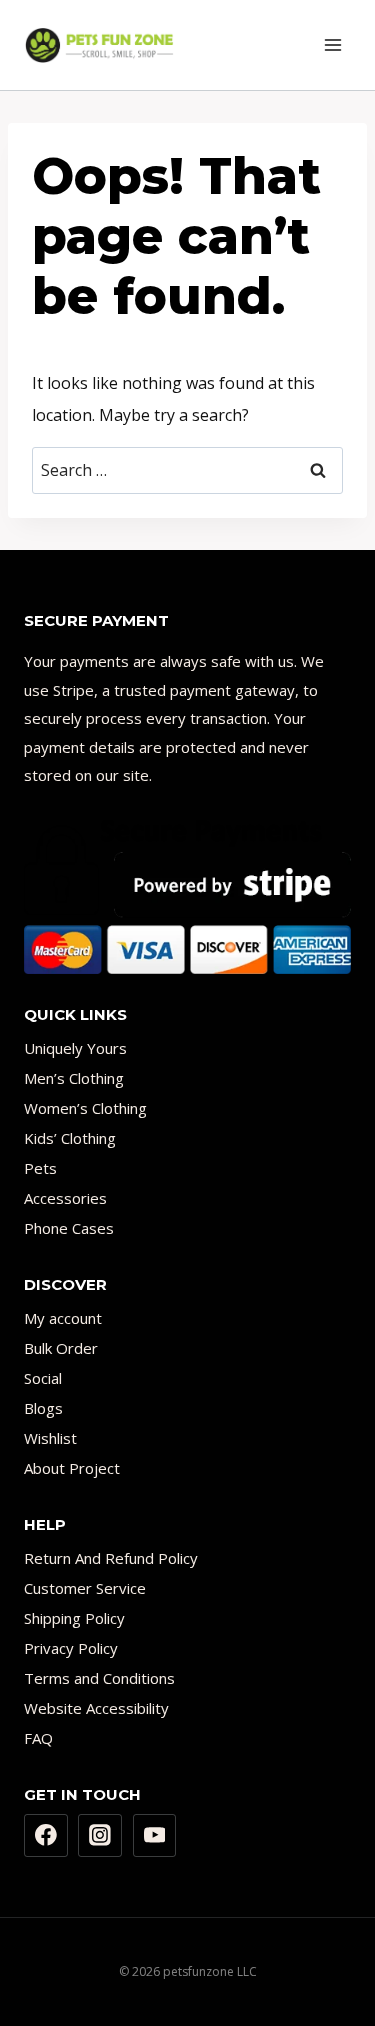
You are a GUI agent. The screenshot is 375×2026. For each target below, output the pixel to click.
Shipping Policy (74, 1618)
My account (63, 1318)
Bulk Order (61, 1348)
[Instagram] (100, 1836)
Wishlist (50, 1438)
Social (43, 1378)
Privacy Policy (71, 1648)
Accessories (65, 1198)
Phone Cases (69, 1228)
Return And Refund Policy (111, 1558)
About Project (72, 1468)
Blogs (43, 1408)
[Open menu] (332, 44)
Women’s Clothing (85, 1108)
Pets (40, 1168)
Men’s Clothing (74, 1078)
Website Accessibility (96, 1708)
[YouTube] (155, 1836)
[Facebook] (46, 1836)
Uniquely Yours (75, 1048)
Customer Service (85, 1588)
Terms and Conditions (99, 1678)
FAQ (38, 1738)
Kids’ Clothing (70, 1138)
